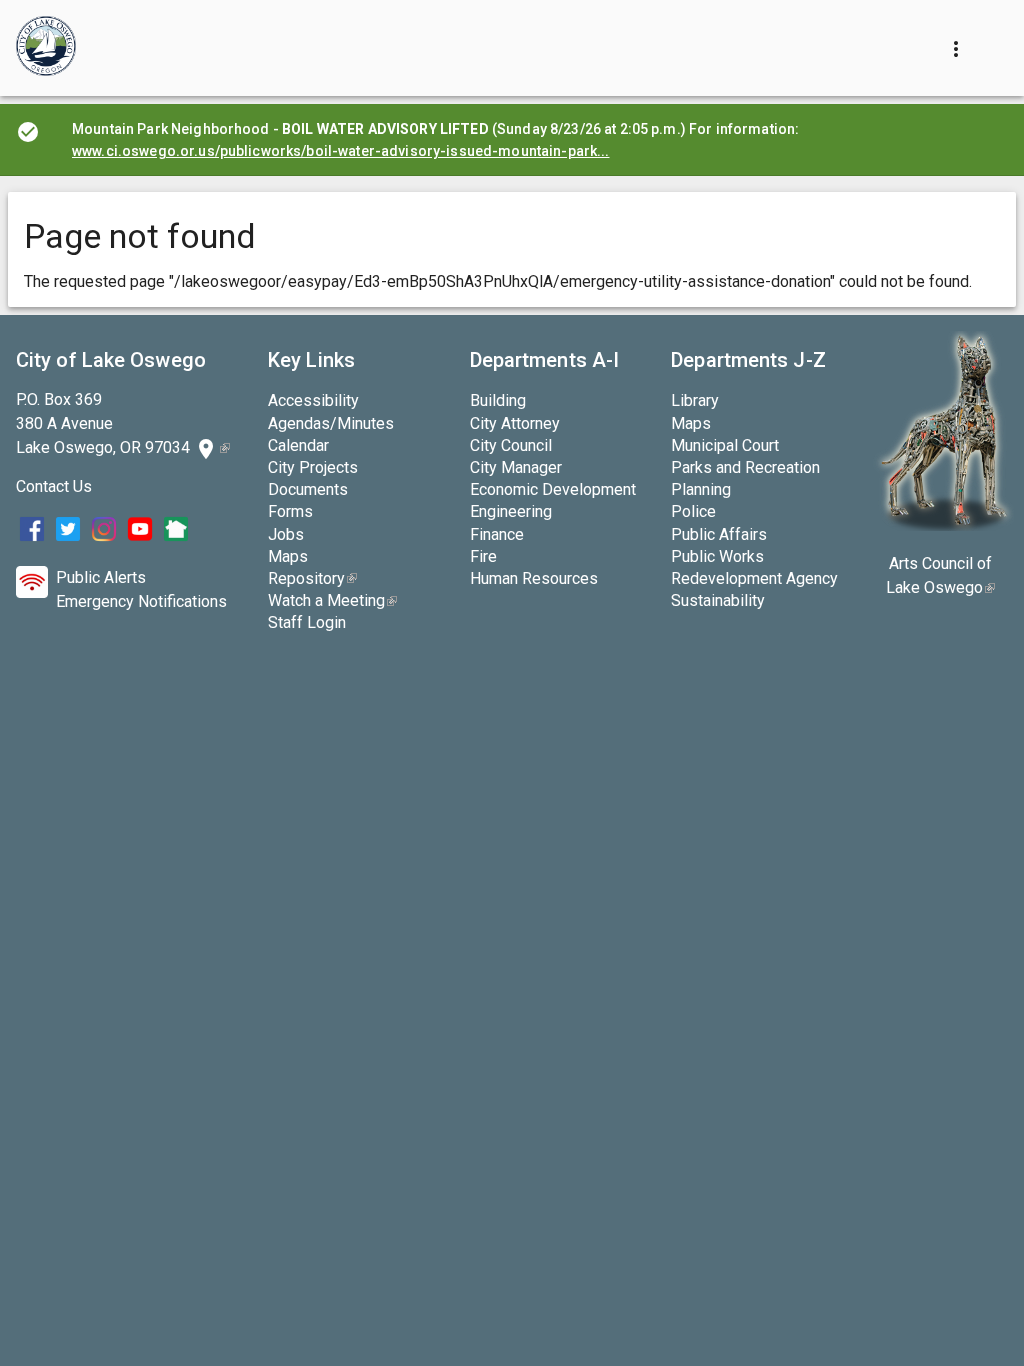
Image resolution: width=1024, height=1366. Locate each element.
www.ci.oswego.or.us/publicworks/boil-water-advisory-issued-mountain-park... (341, 151)
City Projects (313, 467)
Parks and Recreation (745, 467)
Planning (701, 489)
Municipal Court (725, 445)
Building (498, 400)
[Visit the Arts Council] (943, 525)
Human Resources (534, 578)
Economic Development (553, 489)
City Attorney (515, 423)
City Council (511, 445)
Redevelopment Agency (754, 578)
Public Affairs (719, 534)
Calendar (298, 445)
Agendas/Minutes (331, 423)
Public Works (717, 556)
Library (695, 400)
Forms (290, 511)
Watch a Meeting (332, 600)
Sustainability (718, 600)
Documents (308, 489)
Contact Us (54, 486)
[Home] (46, 48)
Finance (497, 534)
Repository (312, 578)
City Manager (516, 467)
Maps (288, 556)
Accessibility (313, 400)
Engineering (511, 511)
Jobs (286, 534)
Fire (483, 556)
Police (693, 511)
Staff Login (307, 622)
